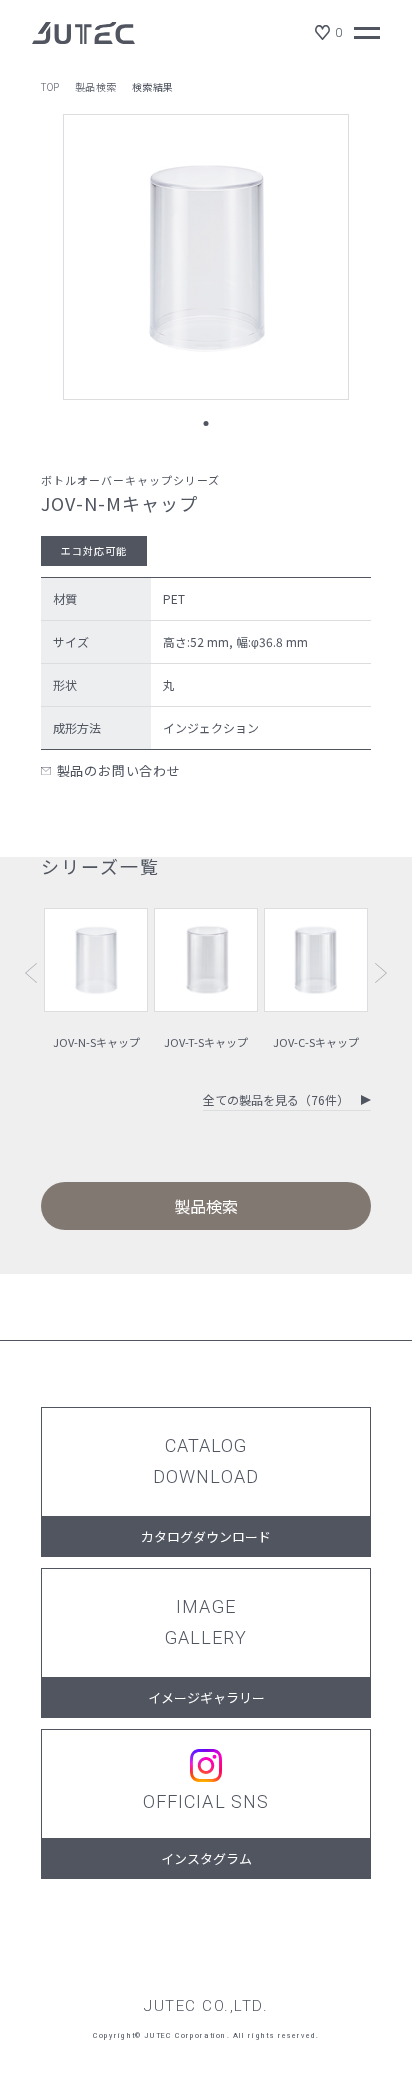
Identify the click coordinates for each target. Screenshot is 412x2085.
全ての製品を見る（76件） (276, 1101)
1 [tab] (206, 423)
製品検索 (96, 86)
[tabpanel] (206, 257)
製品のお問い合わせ (119, 770)
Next (381, 973)
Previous (31, 973)
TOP (50, 86)
